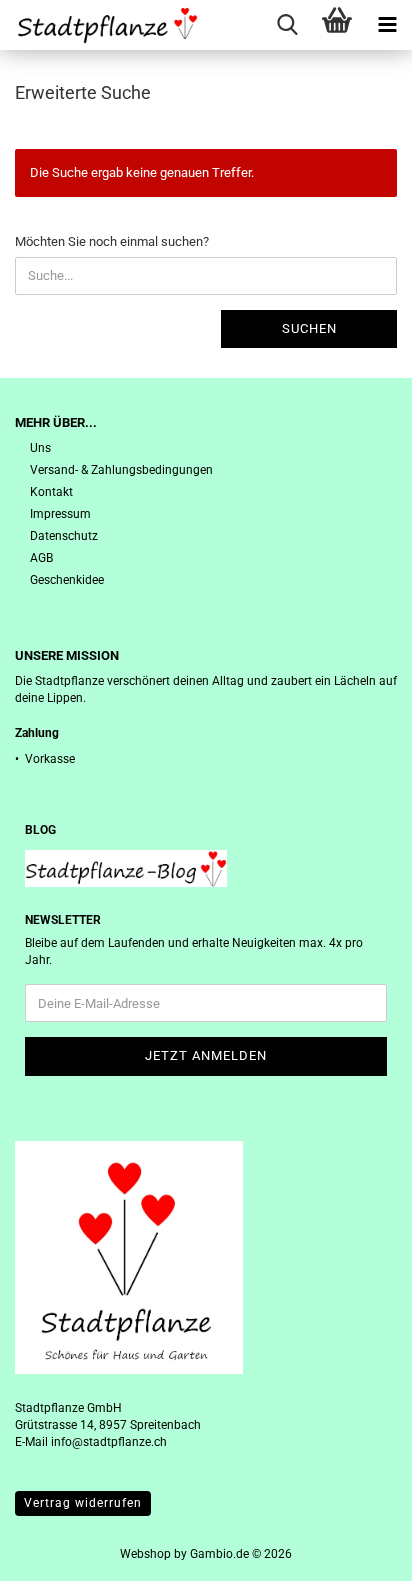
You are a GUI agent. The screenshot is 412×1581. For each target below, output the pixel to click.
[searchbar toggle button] (287, 25)
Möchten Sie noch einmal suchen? (112, 241)
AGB (41, 558)
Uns (40, 448)
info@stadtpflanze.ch (109, 1442)
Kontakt (51, 492)
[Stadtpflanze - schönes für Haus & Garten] (100, 25)
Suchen (309, 328)
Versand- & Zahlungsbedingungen (121, 470)
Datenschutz (64, 536)
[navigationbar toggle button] (387, 25)
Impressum (60, 514)
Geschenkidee (67, 580)
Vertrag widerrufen (83, 1503)
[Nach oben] (357, 1551)
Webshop (145, 1554)
